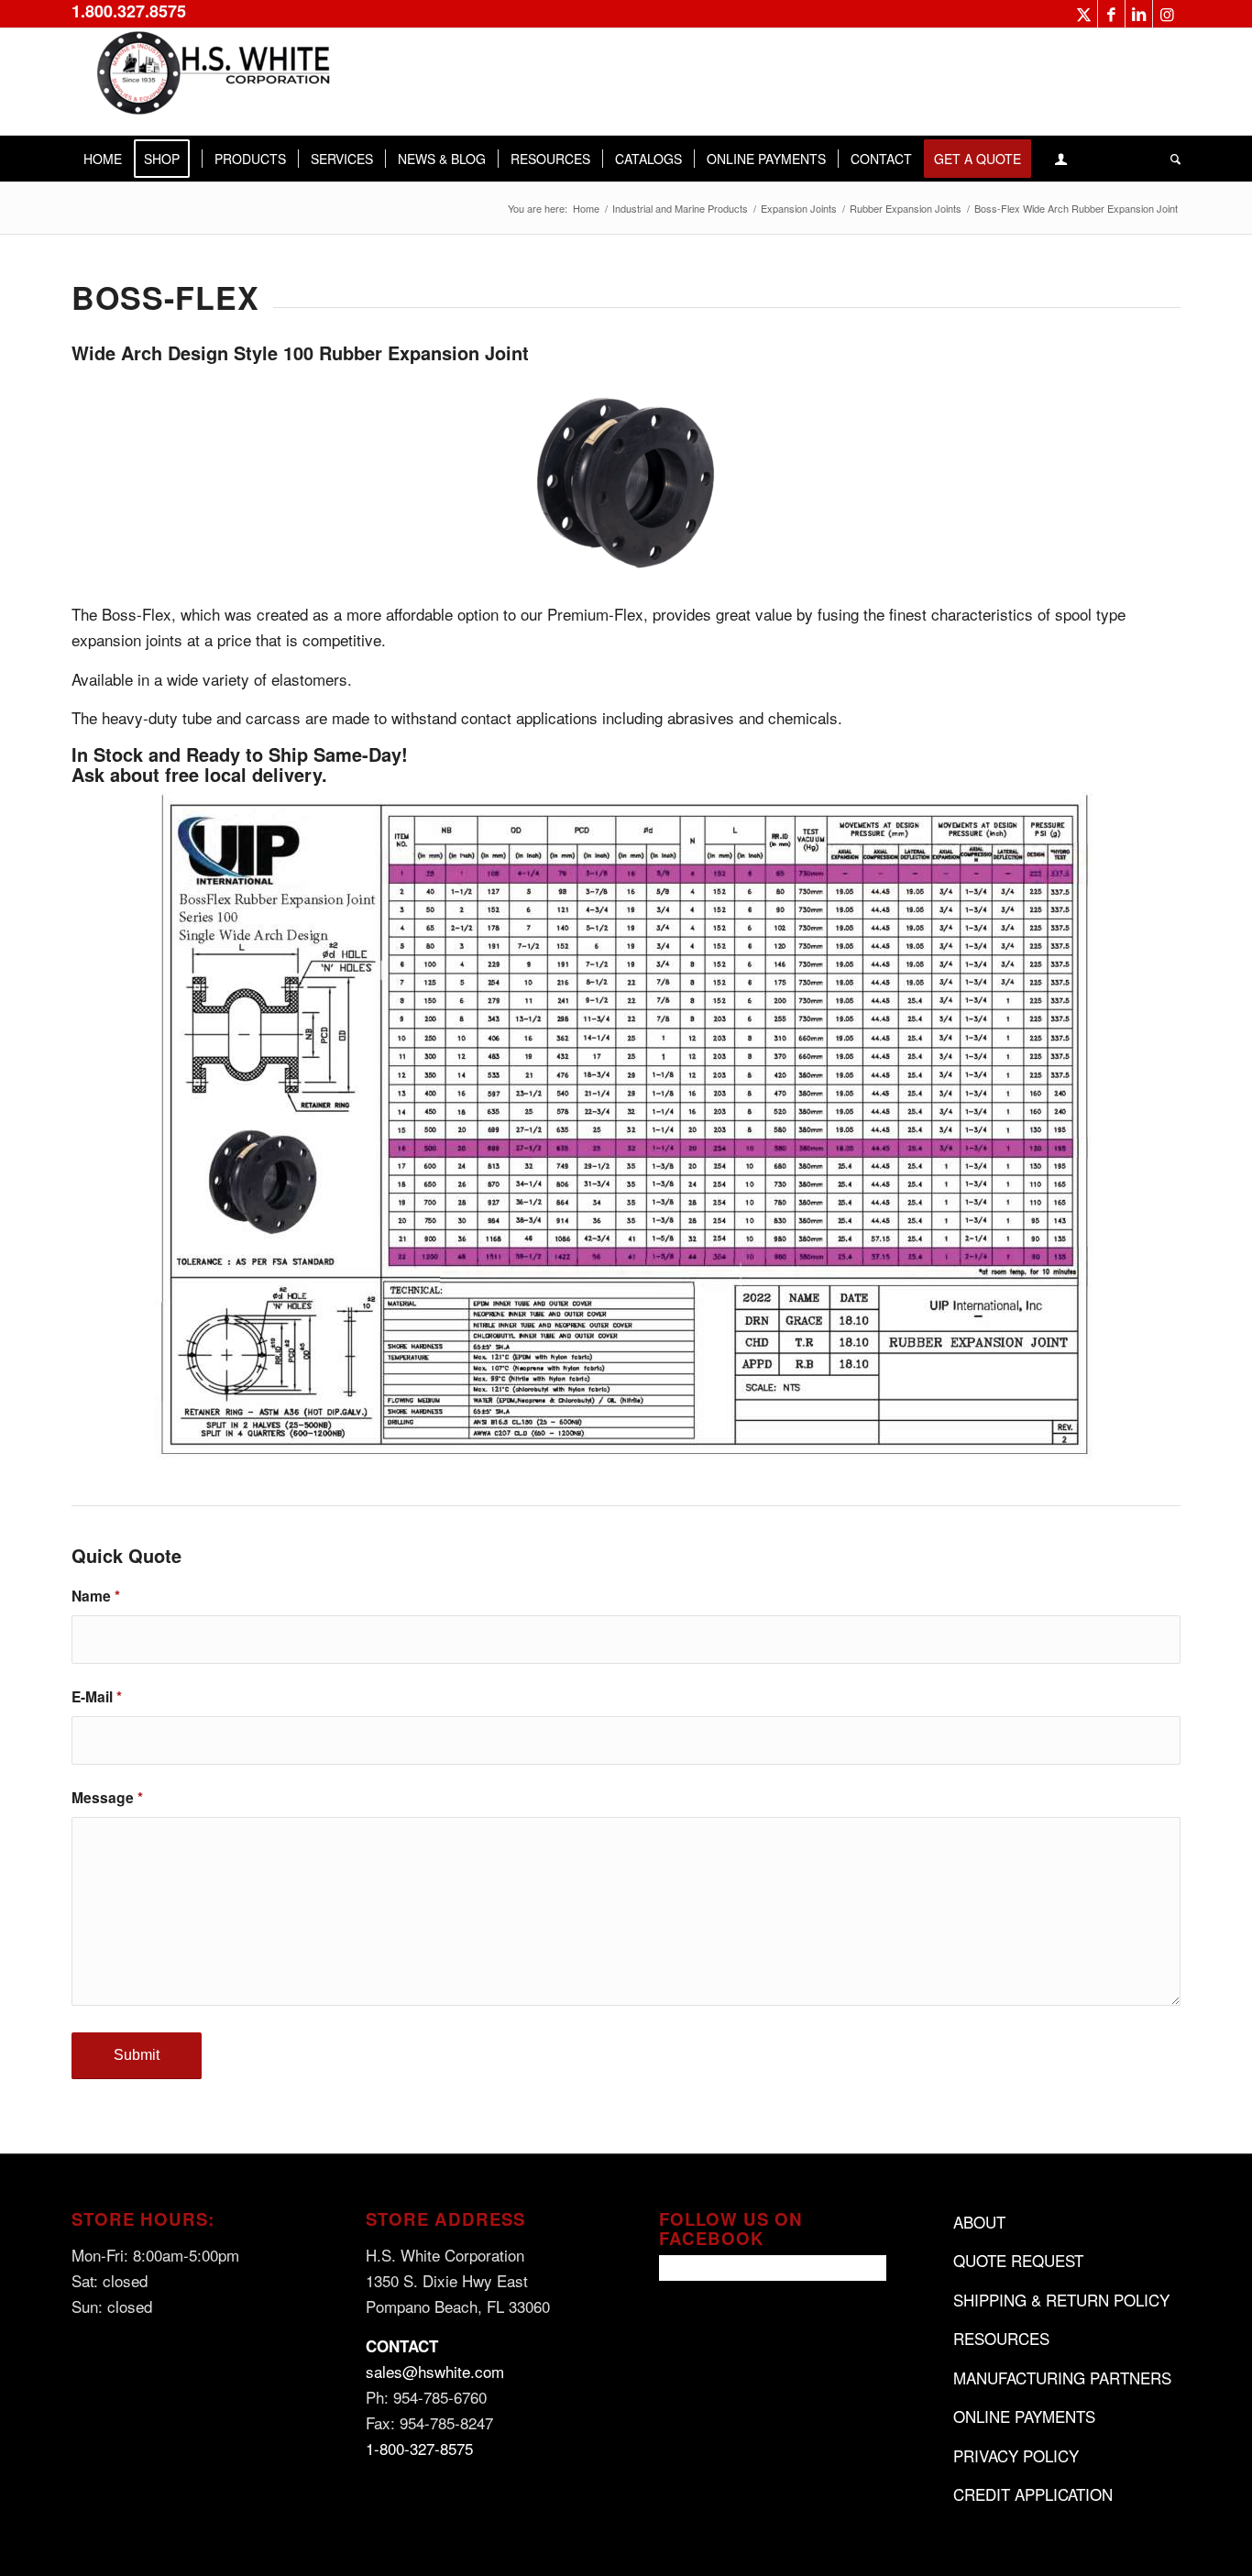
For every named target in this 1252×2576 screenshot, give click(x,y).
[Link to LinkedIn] (1139, 14)
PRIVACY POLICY (1016, 2455)
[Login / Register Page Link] (1061, 159)
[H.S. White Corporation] (209, 82)
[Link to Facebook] (1111, 14)
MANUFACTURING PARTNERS (1062, 2378)
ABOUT (979, 2222)
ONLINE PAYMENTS (1024, 2416)
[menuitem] (103, 159)
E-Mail (97, 1696)
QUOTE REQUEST (1018, 2260)
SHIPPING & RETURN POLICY (1061, 2300)
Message (107, 1797)
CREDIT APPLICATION (1033, 2494)
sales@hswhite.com (435, 2371)
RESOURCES (1001, 2338)
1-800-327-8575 (419, 2448)
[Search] (1170, 159)
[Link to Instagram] (1167, 14)
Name (96, 1596)
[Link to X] (1084, 14)
